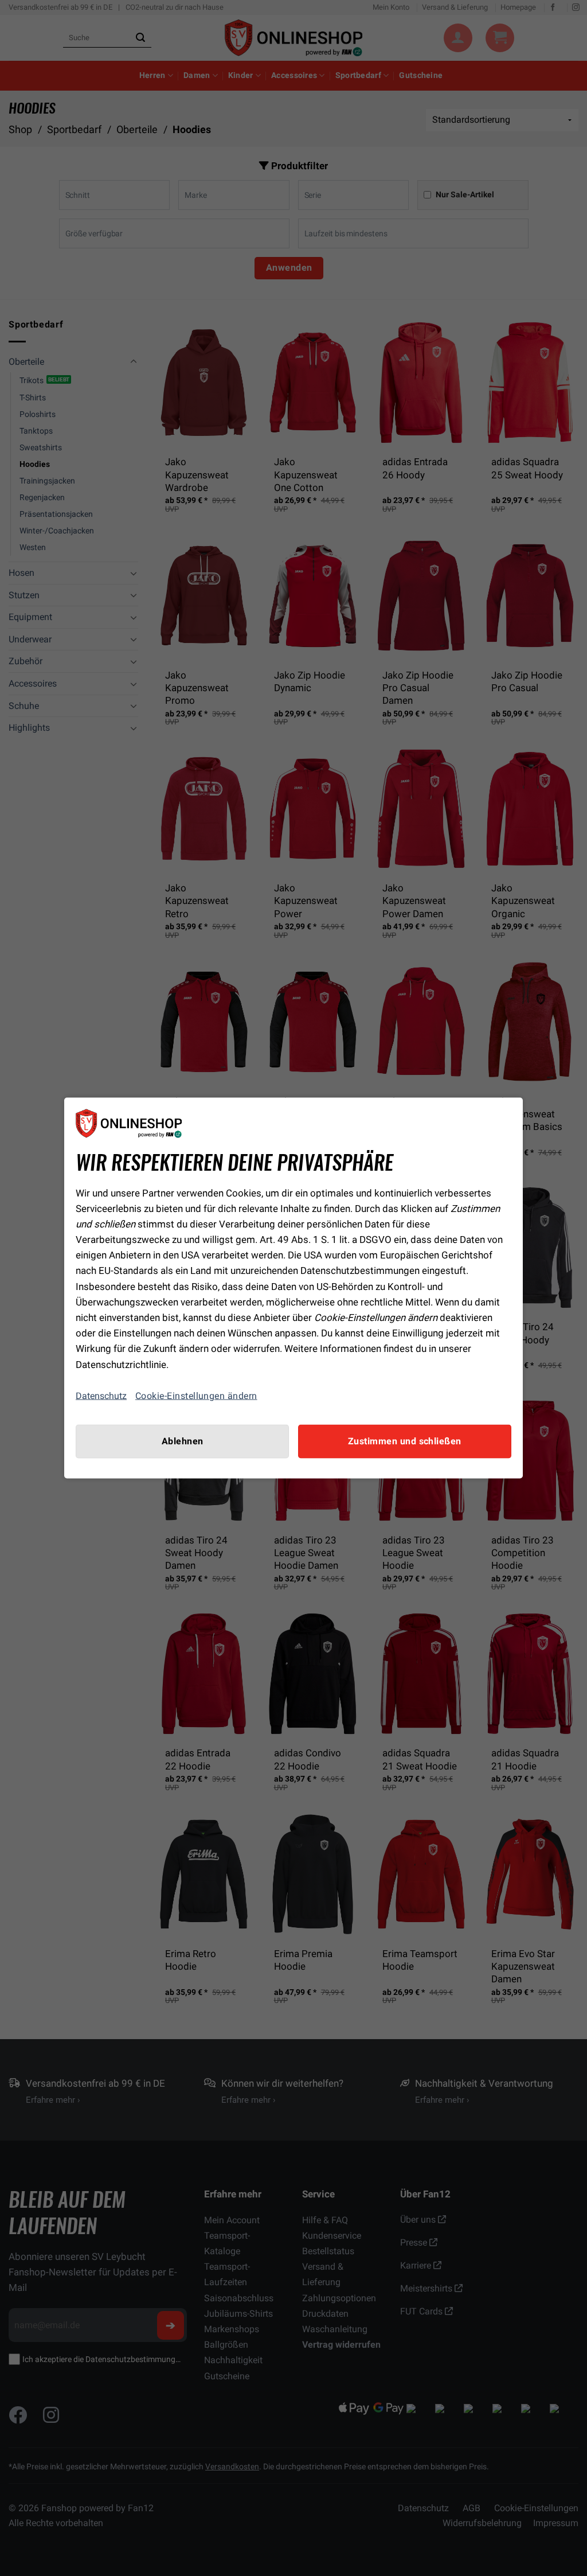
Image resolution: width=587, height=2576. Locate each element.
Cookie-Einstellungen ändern (196, 1396)
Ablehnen (183, 1441)
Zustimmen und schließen (405, 1441)
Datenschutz (101, 1396)
